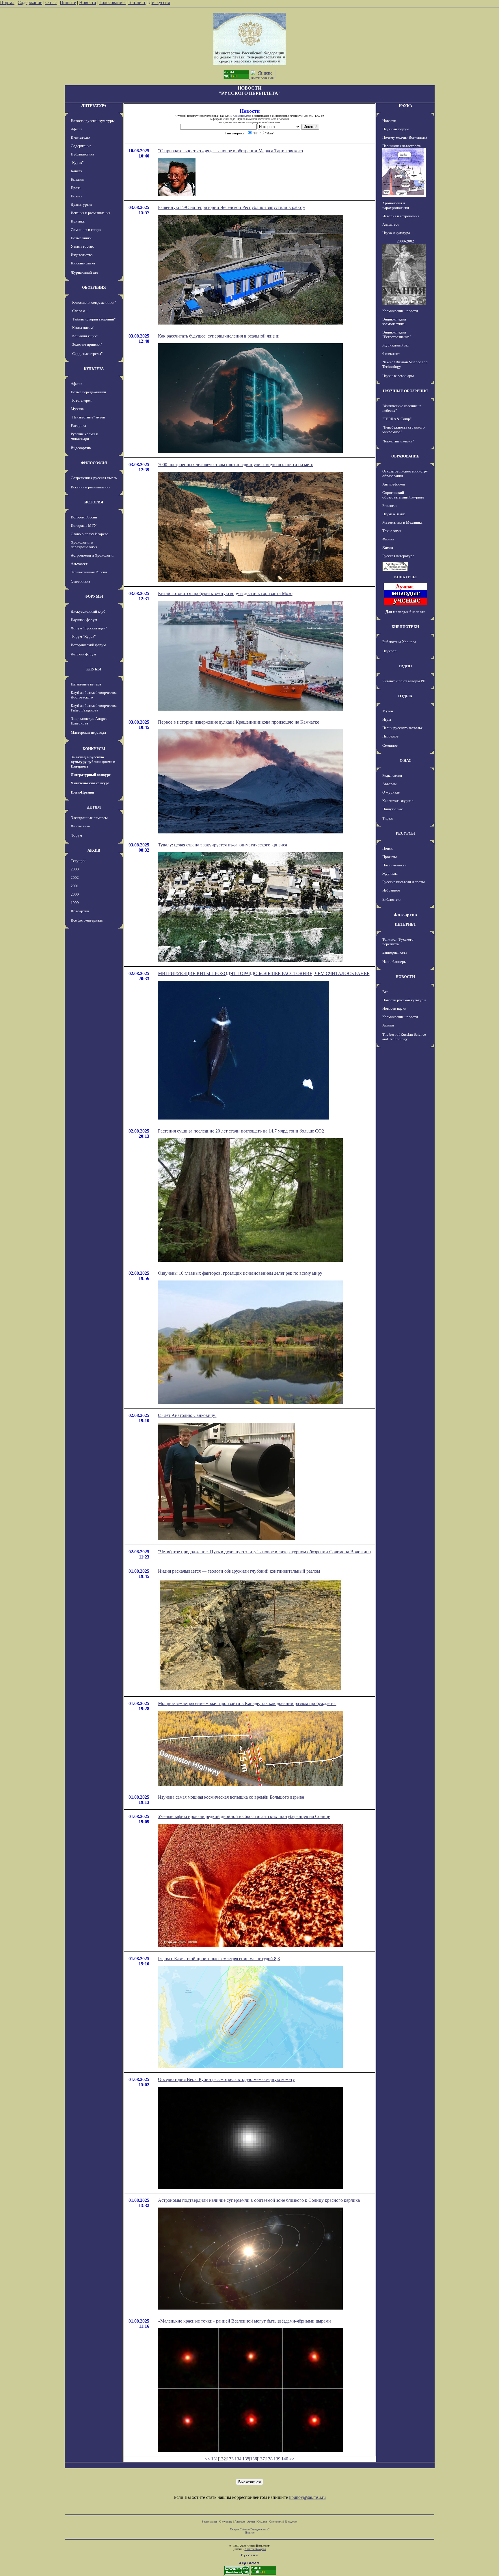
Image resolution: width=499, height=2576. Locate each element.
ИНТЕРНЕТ (405, 924)
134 (238, 2459)
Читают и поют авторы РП (404, 681)
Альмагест (79, 564)
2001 (75, 886)
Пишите (68, 2)
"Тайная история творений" (93, 319)
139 (277, 2459)
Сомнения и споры (86, 230)
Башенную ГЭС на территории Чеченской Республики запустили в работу (232, 207)
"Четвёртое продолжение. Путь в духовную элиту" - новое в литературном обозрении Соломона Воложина (264, 1552)
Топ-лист (137, 2)
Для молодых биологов (405, 612)
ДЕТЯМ (94, 807)
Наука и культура (396, 233)
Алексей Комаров (255, 2549)
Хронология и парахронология (84, 545)
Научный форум (84, 620)
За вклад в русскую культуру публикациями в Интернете (93, 762)
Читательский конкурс (90, 783)
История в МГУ (84, 526)
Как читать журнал (398, 801)
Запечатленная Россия (89, 572)
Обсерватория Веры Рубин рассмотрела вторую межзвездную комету (226, 2079)
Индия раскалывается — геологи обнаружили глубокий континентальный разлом (239, 1571)
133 (230, 2459)
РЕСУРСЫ (405, 833)
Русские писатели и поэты (404, 882)
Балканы (78, 179)
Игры (387, 719)
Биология (390, 506)
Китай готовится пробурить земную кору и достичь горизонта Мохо (225, 593)
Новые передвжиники (88, 392)
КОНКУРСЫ (94, 749)
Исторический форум (88, 645)
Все (385, 992)
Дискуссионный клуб (88, 611)
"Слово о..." (80, 311)
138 (269, 2459)
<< (207, 2459)
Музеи (388, 711)
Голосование (112, 2)
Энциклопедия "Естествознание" (397, 334)
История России (84, 517)
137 (261, 2459)
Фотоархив (80, 911)
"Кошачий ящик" (84, 336)
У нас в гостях (82, 246)
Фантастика (80, 826)
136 (254, 2459)
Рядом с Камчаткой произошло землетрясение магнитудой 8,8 (219, 1959)
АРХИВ (94, 850)
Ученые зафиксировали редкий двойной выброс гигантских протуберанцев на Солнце (244, 1816)
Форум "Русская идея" (89, 628)
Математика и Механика (402, 522)
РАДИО (405, 666)
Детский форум (83, 654)
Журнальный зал (84, 272)
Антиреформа (394, 484)
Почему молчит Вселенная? (405, 137)
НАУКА (405, 106)
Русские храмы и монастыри (84, 436)
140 (285, 2459)
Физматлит (391, 354)
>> (292, 2459)
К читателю (80, 137)
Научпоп (389, 651)
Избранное (391, 890)
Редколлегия (392, 775)
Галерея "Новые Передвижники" (250, 2529)
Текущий (78, 861)
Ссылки (262, 2522)
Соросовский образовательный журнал (403, 495)
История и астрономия (401, 216)
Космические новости (400, 311)
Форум (76, 835)
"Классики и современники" (93, 302)
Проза (76, 188)
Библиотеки (392, 899)
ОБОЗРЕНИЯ (94, 287)
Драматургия (81, 204)
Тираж (388, 818)
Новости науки (394, 1008)
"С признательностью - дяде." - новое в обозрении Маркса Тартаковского (230, 151)
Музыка (77, 409)
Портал (7, 2)
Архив (251, 2522)
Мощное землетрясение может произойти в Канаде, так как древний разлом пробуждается (247, 1703)
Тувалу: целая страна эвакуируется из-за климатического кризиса (222, 845)
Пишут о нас (393, 809)
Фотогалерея (81, 400)
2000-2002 (405, 241)
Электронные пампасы (89, 818)
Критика (78, 221)
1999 (75, 903)
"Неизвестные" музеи (88, 417)
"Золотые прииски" (86, 344)
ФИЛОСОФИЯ (94, 463)
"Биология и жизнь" (398, 441)
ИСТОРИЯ (94, 502)
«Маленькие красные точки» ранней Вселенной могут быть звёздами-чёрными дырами (244, 2321)
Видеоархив (81, 448)
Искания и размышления (91, 213)
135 (246, 2459)
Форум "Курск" (83, 636)
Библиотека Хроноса (399, 642)
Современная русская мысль (94, 478)
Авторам (389, 784)
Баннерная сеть (395, 952)
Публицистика (82, 154)
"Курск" (77, 163)
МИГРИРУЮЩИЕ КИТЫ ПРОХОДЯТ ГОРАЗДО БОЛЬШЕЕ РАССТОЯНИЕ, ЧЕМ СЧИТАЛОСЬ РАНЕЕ (264, 973)
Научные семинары (398, 376)
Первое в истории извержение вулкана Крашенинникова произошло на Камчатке (239, 722)
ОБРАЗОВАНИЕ (405, 456)
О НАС (405, 760)
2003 (75, 869)
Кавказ (76, 171)
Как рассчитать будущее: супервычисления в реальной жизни (219, 336)
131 (215, 2459)
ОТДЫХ (405, 696)
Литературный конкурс (91, 775)
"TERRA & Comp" (397, 419)
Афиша (77, 129)
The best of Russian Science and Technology (404, 1037)
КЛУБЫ (94, 669)
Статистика (276, 2522)
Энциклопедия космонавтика (394, 321)
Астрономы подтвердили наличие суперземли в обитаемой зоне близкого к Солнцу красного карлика (259, 2200)
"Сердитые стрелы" (87, 354)
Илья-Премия (82, 792)
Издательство (82, 255)
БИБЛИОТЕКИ (405, 627)
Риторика (78, 426)
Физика (388, 539)
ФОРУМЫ (94, 596)
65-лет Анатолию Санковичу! (187, 1415)
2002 (75, 877)
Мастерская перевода (88, 732)
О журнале (391, 792)
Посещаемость (394, 865)
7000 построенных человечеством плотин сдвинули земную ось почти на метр (236, 465)
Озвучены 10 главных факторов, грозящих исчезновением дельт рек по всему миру (240, 1273)
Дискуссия (159, 2)
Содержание (30, 2)
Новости (88, 2)
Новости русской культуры (93, 121)
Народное (390, 736)
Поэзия (77, 196)
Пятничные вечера (86, 684)
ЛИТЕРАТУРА (94, 106)
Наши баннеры (394, 962)
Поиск (387, 848)
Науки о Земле (394, 514)
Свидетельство (242, 116)
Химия (388, 547)
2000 (75, 894)
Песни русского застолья (402, 728)
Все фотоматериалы (87, 920)
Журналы (390, 873)
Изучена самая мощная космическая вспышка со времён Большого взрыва (231, 1797)
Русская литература (398, 556)
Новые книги (81, 238)
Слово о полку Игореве (90, 534)
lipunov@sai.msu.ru (307, 2497)
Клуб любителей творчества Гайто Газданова (94, 708)
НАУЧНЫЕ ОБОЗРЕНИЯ (405, 391)
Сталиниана (80, 581)
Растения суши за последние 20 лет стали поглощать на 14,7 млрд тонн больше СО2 (241, 1131)
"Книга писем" (82, 328)
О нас (51, 2)
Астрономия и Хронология (93, 555)
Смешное (390, 745)
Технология (392, 531)
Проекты (390, 857)
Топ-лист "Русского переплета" (398, 942)
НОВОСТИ (405, 977)
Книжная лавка (83, 263)
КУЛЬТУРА (94, 369)
